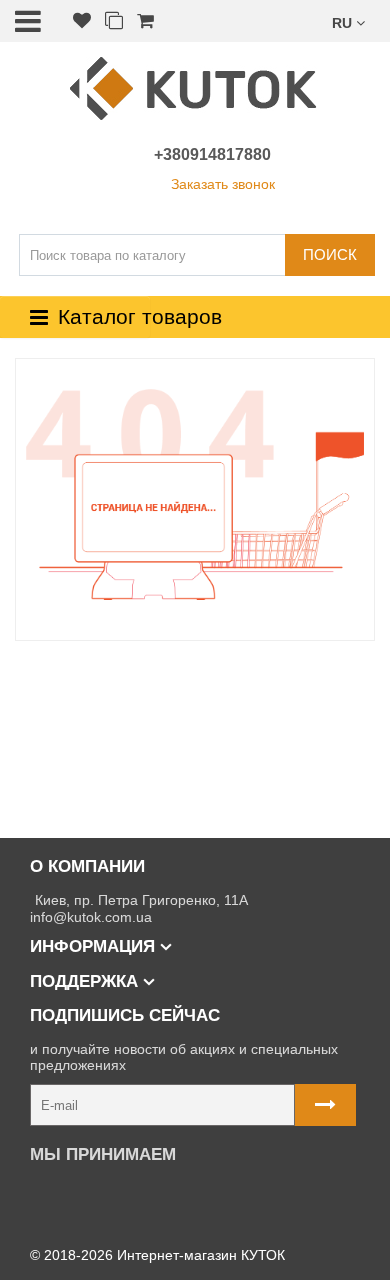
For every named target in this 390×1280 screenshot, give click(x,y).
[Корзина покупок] (145, 21)
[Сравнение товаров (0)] (114, 21)
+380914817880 (212, 154)
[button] (348, 21)
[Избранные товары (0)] (82, 21)
